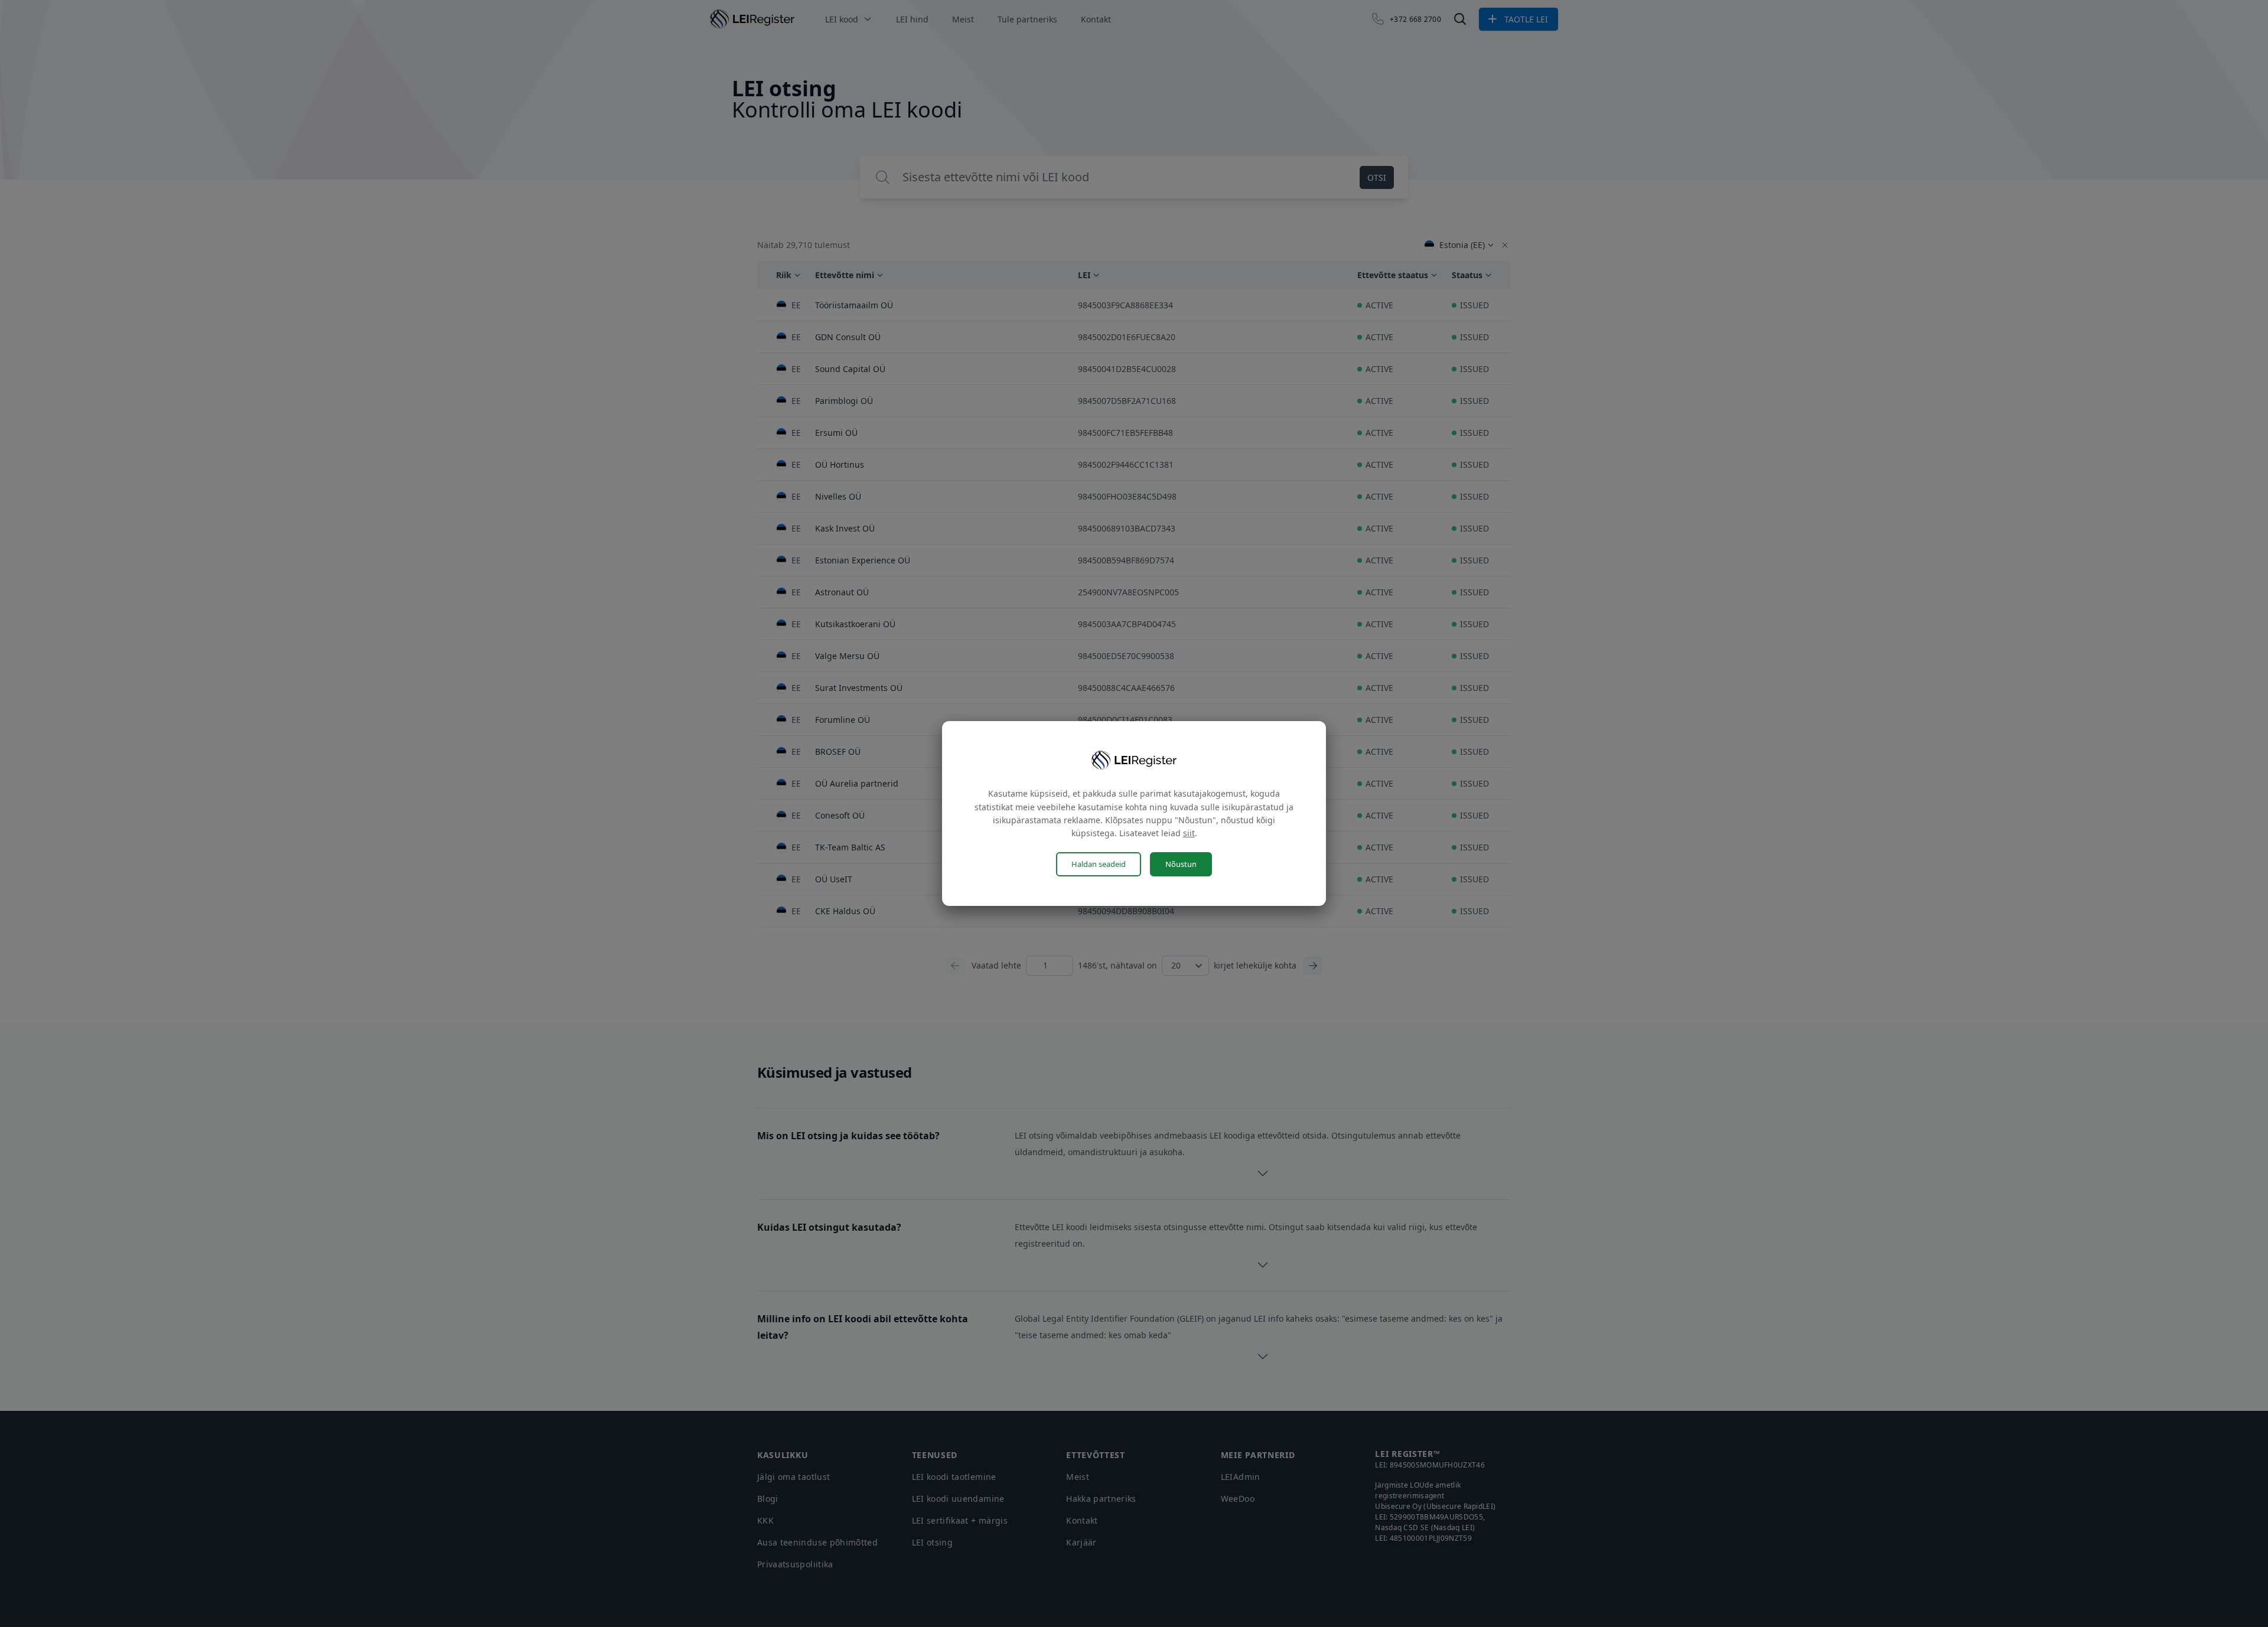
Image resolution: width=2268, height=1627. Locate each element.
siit (1189, 833)
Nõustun (1181, 864)
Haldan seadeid (1099, 864)
